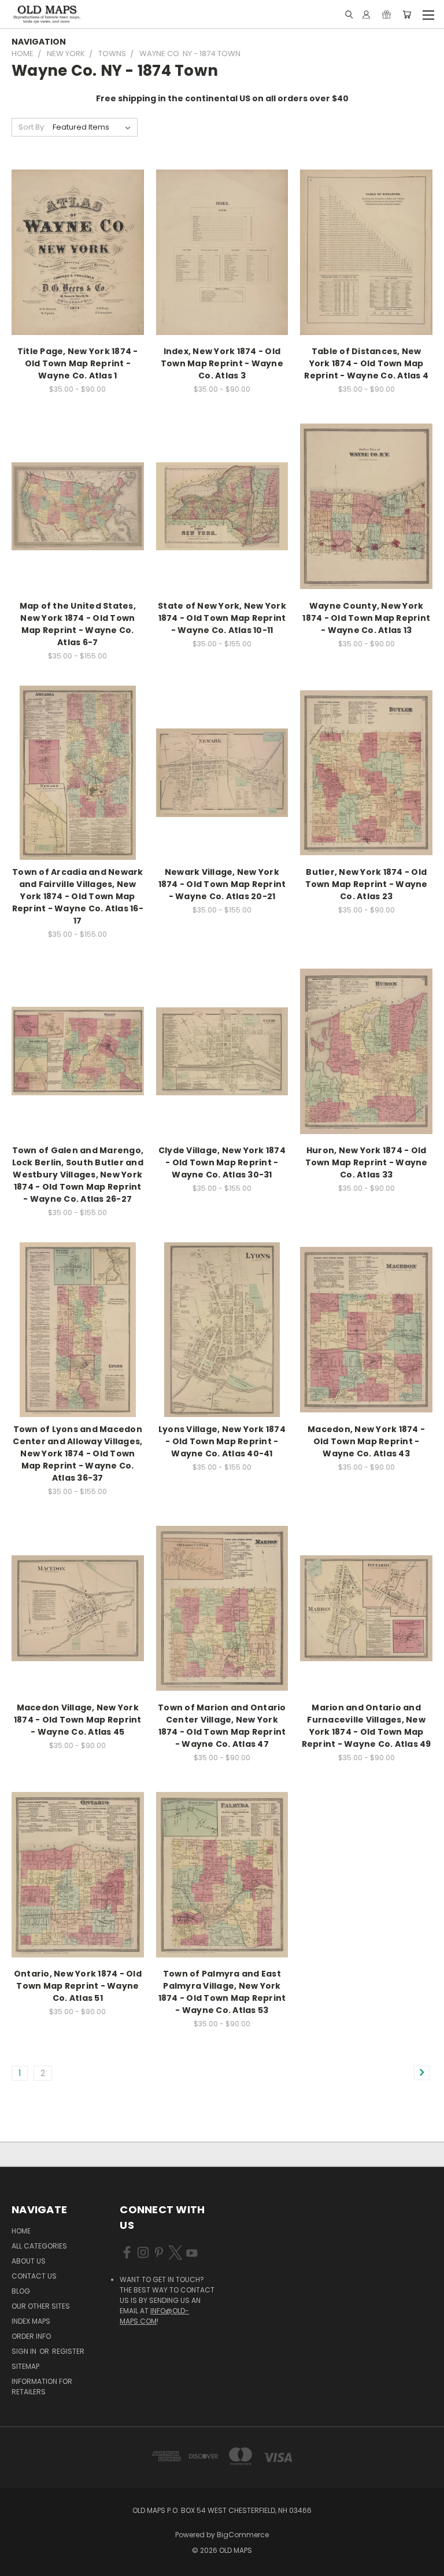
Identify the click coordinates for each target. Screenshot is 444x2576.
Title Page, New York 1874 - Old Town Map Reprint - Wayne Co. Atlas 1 (78, 363)
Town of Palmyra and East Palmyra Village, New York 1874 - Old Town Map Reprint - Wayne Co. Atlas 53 (222, 1992)
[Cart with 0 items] (407, 14)
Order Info (31, 2336)
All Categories (39, 2246)
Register (68, 2351)
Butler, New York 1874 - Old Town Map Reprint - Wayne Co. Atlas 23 (367, 884)
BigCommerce (243, 2535)
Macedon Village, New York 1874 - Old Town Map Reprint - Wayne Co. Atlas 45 (78, 1720)
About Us (29, 2261)
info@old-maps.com (154, 2316)
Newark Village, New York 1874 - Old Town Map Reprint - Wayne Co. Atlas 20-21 (222, 884)
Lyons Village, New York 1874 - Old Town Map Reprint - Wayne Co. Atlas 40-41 (222, 1441)
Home (21, 2231)
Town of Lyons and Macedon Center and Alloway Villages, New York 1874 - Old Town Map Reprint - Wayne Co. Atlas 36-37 (77, 1453)
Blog (21, 2291)
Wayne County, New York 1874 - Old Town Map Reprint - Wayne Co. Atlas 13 (366, 618)
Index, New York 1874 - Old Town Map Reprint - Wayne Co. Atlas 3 (222, 363)
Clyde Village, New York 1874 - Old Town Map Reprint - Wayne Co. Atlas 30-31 (222, 1162)
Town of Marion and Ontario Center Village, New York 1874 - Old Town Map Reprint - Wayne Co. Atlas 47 (222, 1726)
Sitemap (25, 2366)
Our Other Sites (41, 2306)
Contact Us (34, 2276)
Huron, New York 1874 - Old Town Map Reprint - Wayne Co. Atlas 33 (367, 1162)
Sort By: (32, 127)
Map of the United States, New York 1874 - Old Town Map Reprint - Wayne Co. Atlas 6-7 (78, 624)
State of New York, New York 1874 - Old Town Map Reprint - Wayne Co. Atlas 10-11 (222, 618)
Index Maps (31, 2321)
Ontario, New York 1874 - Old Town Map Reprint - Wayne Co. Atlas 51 (78, 1986)
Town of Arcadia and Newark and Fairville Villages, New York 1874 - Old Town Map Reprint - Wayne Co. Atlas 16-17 (78, 896)
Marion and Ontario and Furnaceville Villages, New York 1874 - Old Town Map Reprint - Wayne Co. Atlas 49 (367, 1726)
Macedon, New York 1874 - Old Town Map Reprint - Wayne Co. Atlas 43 (366, 1441)
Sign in (25, 2351)
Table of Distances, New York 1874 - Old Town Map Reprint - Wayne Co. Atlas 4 (366, 363)
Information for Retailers (42, 2387)
